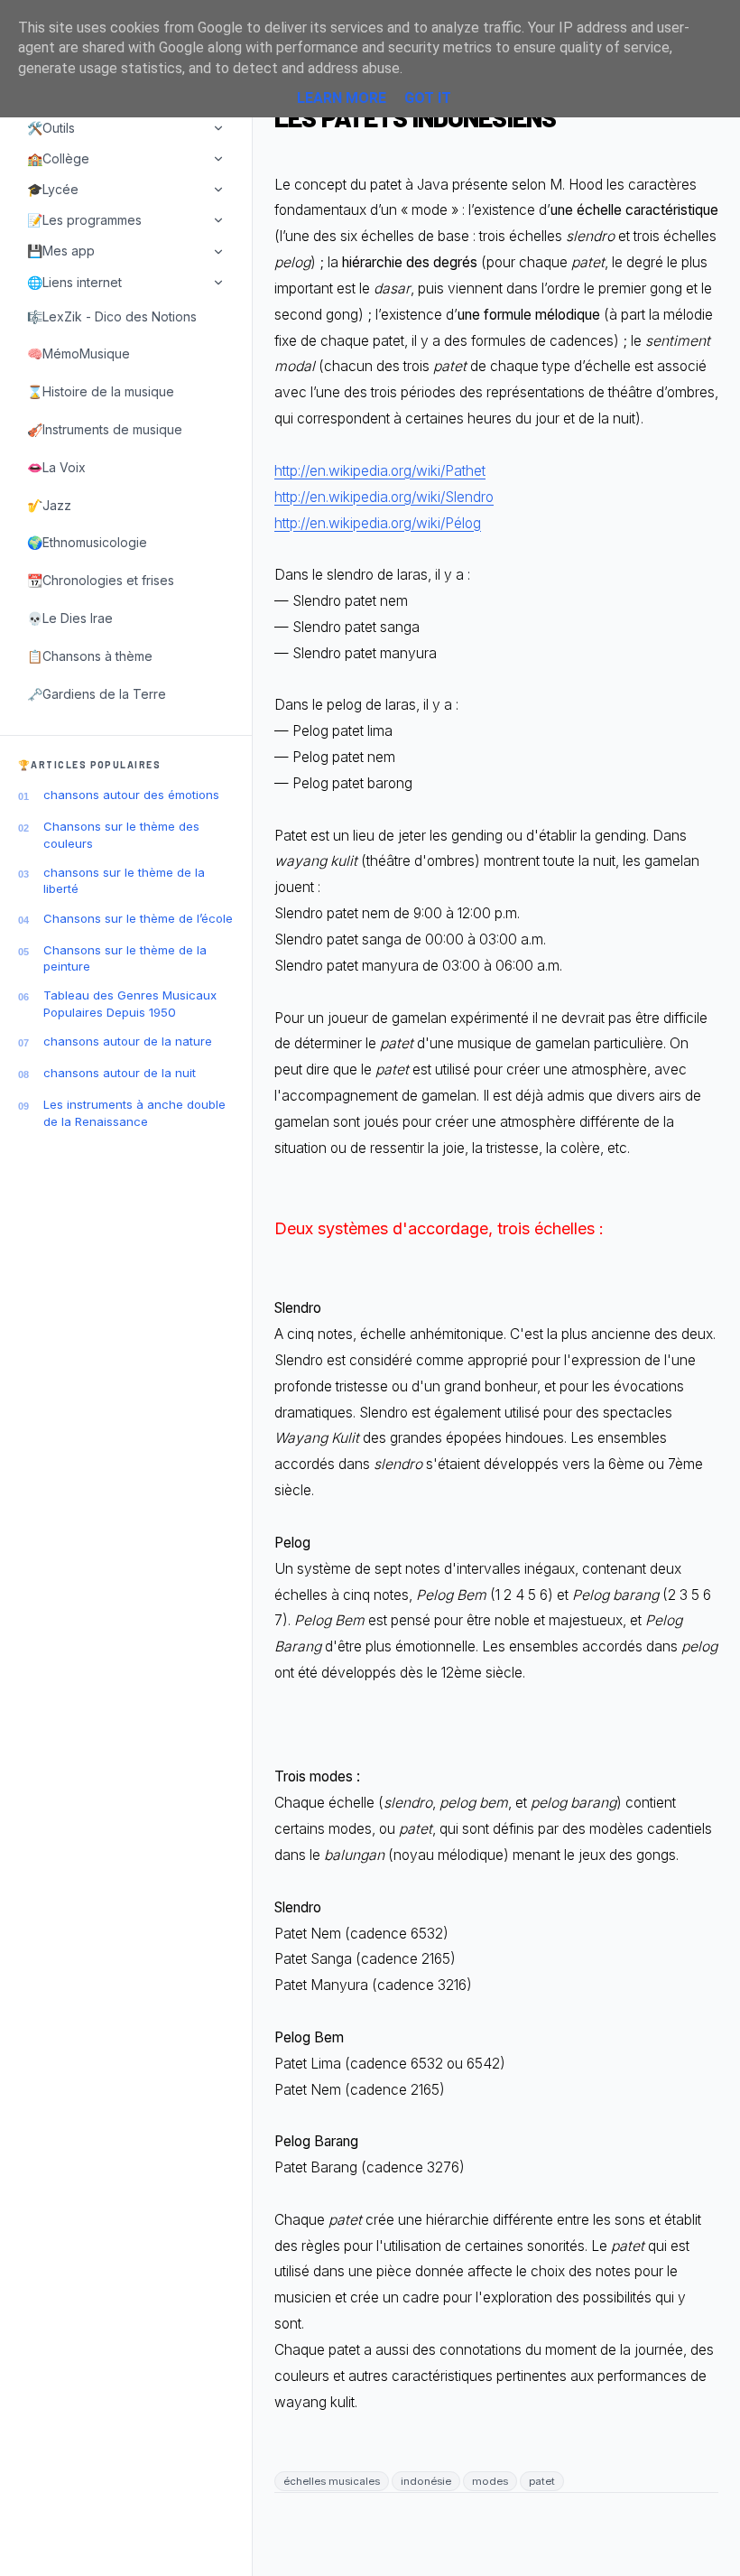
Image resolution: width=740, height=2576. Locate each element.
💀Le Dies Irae (70, 618)
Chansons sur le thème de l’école (138, 918)
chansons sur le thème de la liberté (124, 880)
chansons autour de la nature (128, 1041)
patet (542, 2481)
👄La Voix (56, 467)
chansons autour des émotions (131, 795)
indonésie (426, 2481)
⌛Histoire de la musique (101, 391)
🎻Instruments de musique (105, 429)
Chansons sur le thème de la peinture (125, 958)
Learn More (342, 98)
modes (490, 2481)
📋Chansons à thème (90, 656)
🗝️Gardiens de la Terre (97, 694)
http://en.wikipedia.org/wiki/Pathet (380, 471)
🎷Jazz (49, 505)
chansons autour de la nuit (120, 1073)
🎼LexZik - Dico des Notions (112, 316)
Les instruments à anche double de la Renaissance (134, 1112)
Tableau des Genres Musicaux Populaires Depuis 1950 (130, 1003)
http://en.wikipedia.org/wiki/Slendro (384, 497)
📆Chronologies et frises (101, 580)
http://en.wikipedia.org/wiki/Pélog (378, 523)
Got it (428, 98)
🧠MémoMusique (79, 353)
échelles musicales (332, 2481)
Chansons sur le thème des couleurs (121, 834)
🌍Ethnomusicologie (87, 542)
